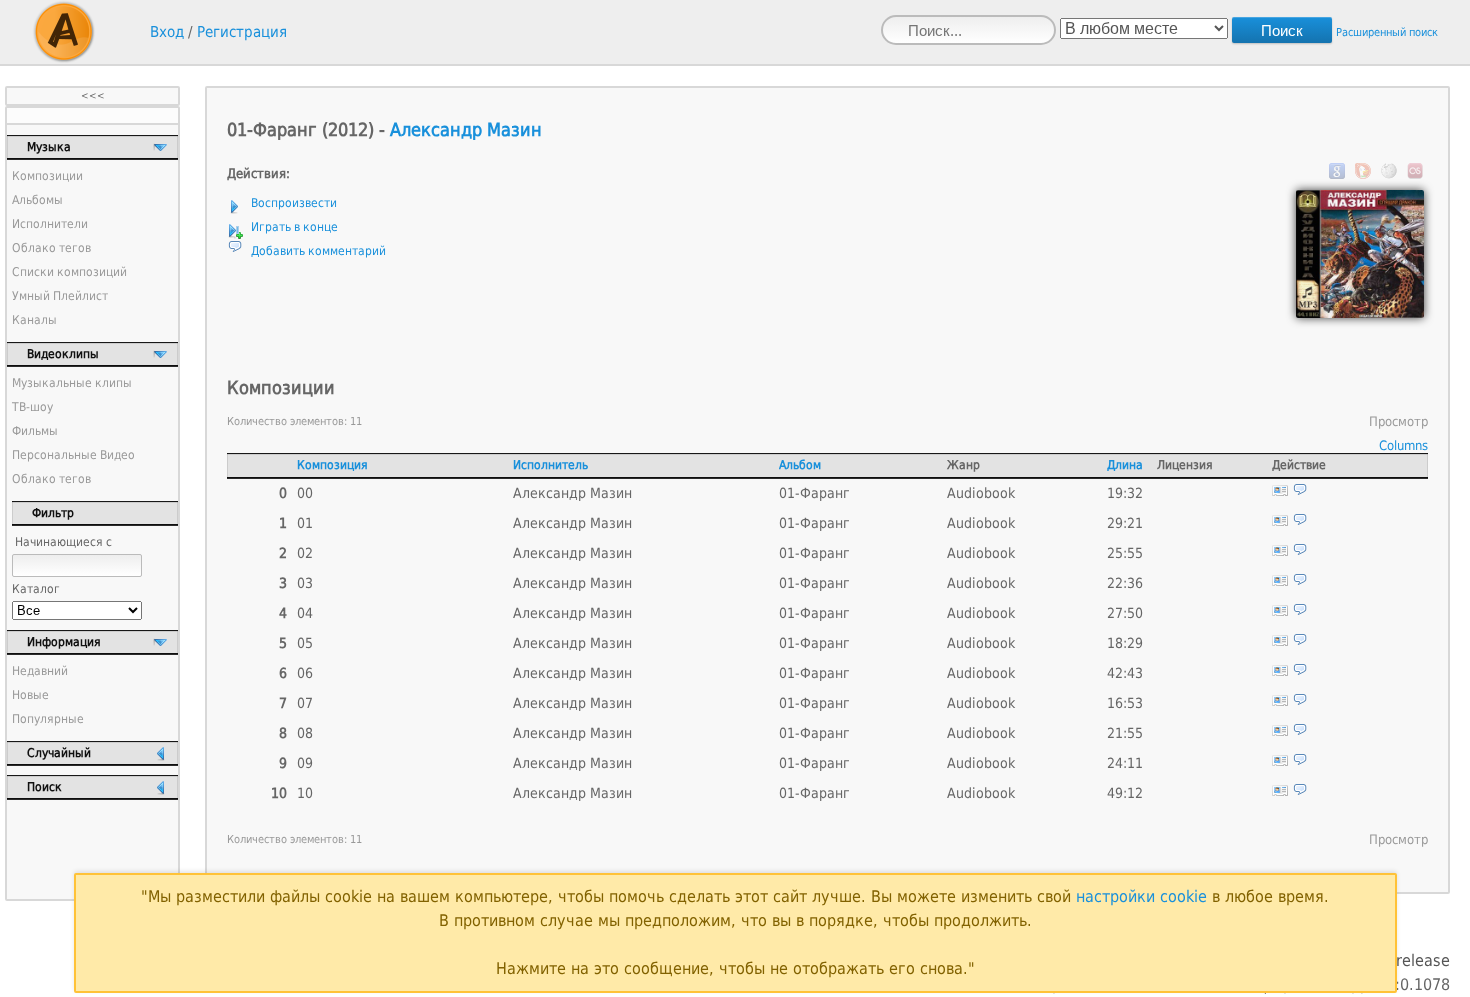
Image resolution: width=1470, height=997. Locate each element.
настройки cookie (1141, 896)
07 (305, 703)
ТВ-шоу (32, 407)
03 (305, 583)
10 (305, 793)
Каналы (34, 320)
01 (305, 523)
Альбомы (37, 200)
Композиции (47, 176)
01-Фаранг (814, 493)
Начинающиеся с (63, 542)
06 (305, 673)
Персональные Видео (73, 455)
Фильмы (35, 431)
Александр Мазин (466, 129)
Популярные (48, 719)
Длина (1125, 465)
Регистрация (242, 32)
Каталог (36, 589)
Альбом (800, 465)
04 (305, 613)
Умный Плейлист (60, 296)
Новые (30, 695)
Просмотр (1398, 421)
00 (305, 493)
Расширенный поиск (1387, 32)
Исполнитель (550, 465)
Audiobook (981, 493)
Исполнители (50, 224)
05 (305, 643)
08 (305, 733)
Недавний (40, 671)
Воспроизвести (294, 203)
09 (305, 763)
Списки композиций (69, 272)
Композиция (332, 465)
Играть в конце (294, 227)
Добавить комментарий (318, 251)
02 (305, 553)
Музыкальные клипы (72, 383)
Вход (167, 32)
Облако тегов (51, 248)
